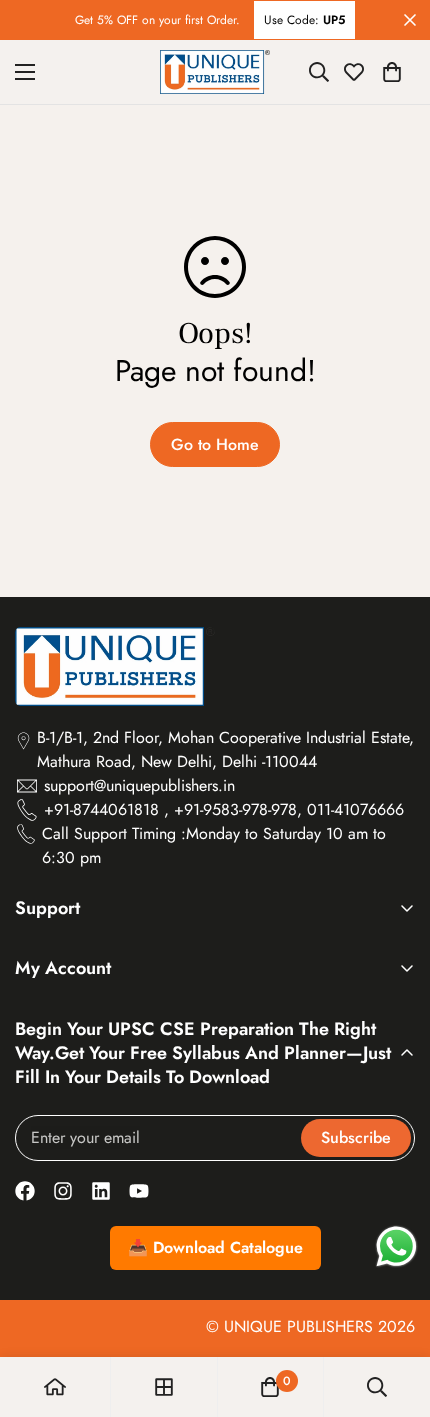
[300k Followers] (25, 1191)
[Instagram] (63, 1191)
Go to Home (215, 444)
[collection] (164, 1387)
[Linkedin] (101, 1191)
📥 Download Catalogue (215, 1247)
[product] (55, 1387)
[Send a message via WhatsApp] (396, 1246)
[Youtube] (139, 1191)
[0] (392, 72)
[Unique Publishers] (215, 72)
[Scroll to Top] (394, 1311)
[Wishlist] (354, 72)
